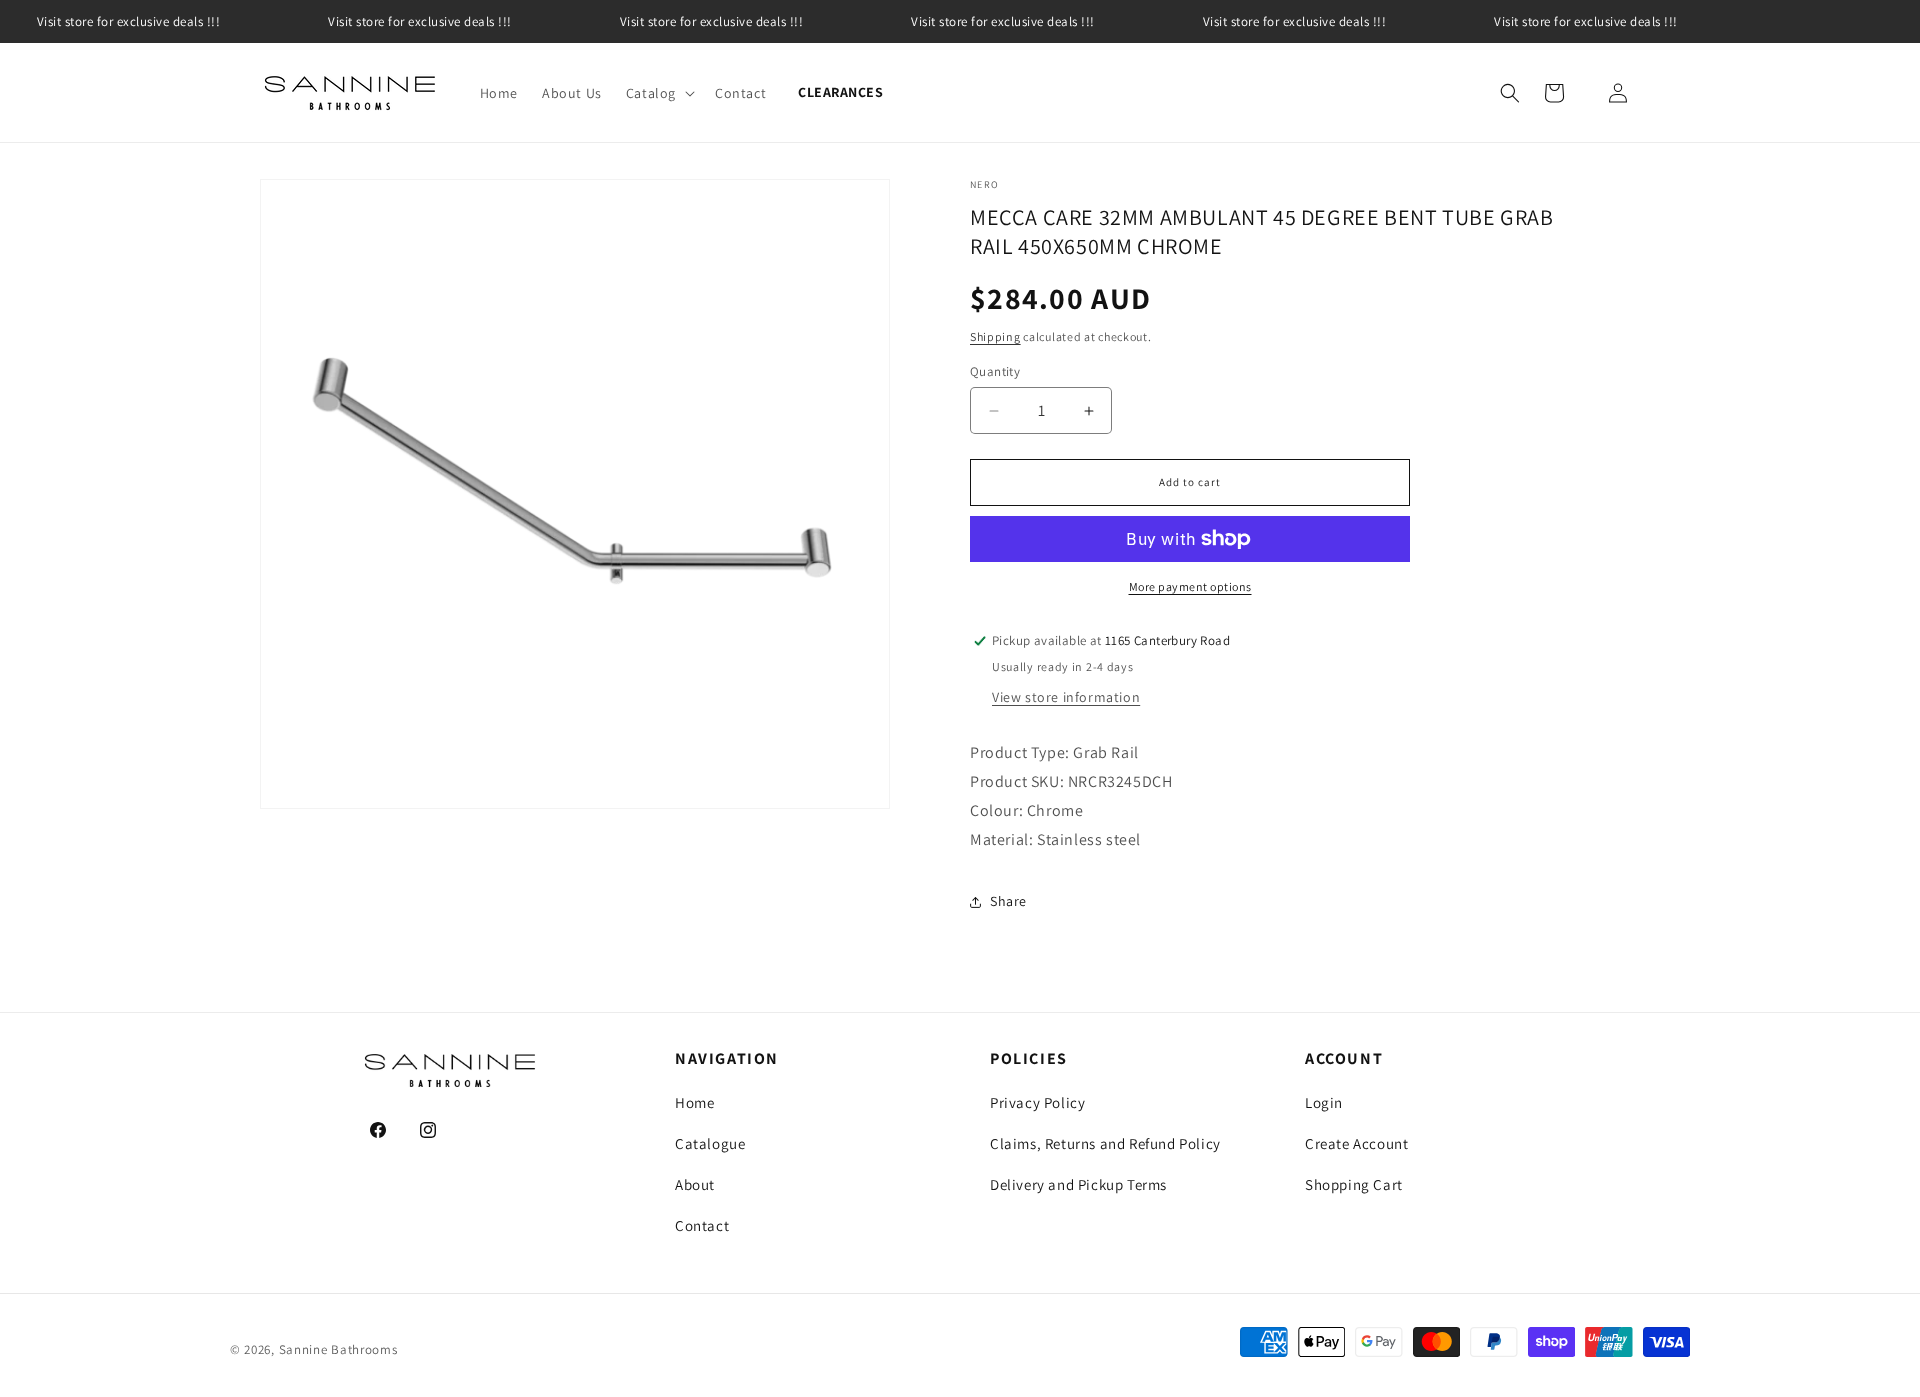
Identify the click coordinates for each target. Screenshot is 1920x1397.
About (695, 1184)
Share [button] (1008, 901)
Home (694, 1102)
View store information (1066, 697)
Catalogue (710, 1143)
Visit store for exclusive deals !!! (420, 21)
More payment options (1190, 586)
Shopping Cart (1354, 1184)
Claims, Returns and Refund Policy (1105, 1143)
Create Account (1356, 1143)
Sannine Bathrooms (338, 1349)
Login (1324, 1102)
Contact (702, 1225)
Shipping (995, 336)
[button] (658, 93)
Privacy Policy (1037, 1102)
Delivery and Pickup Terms (1078, 1184)
